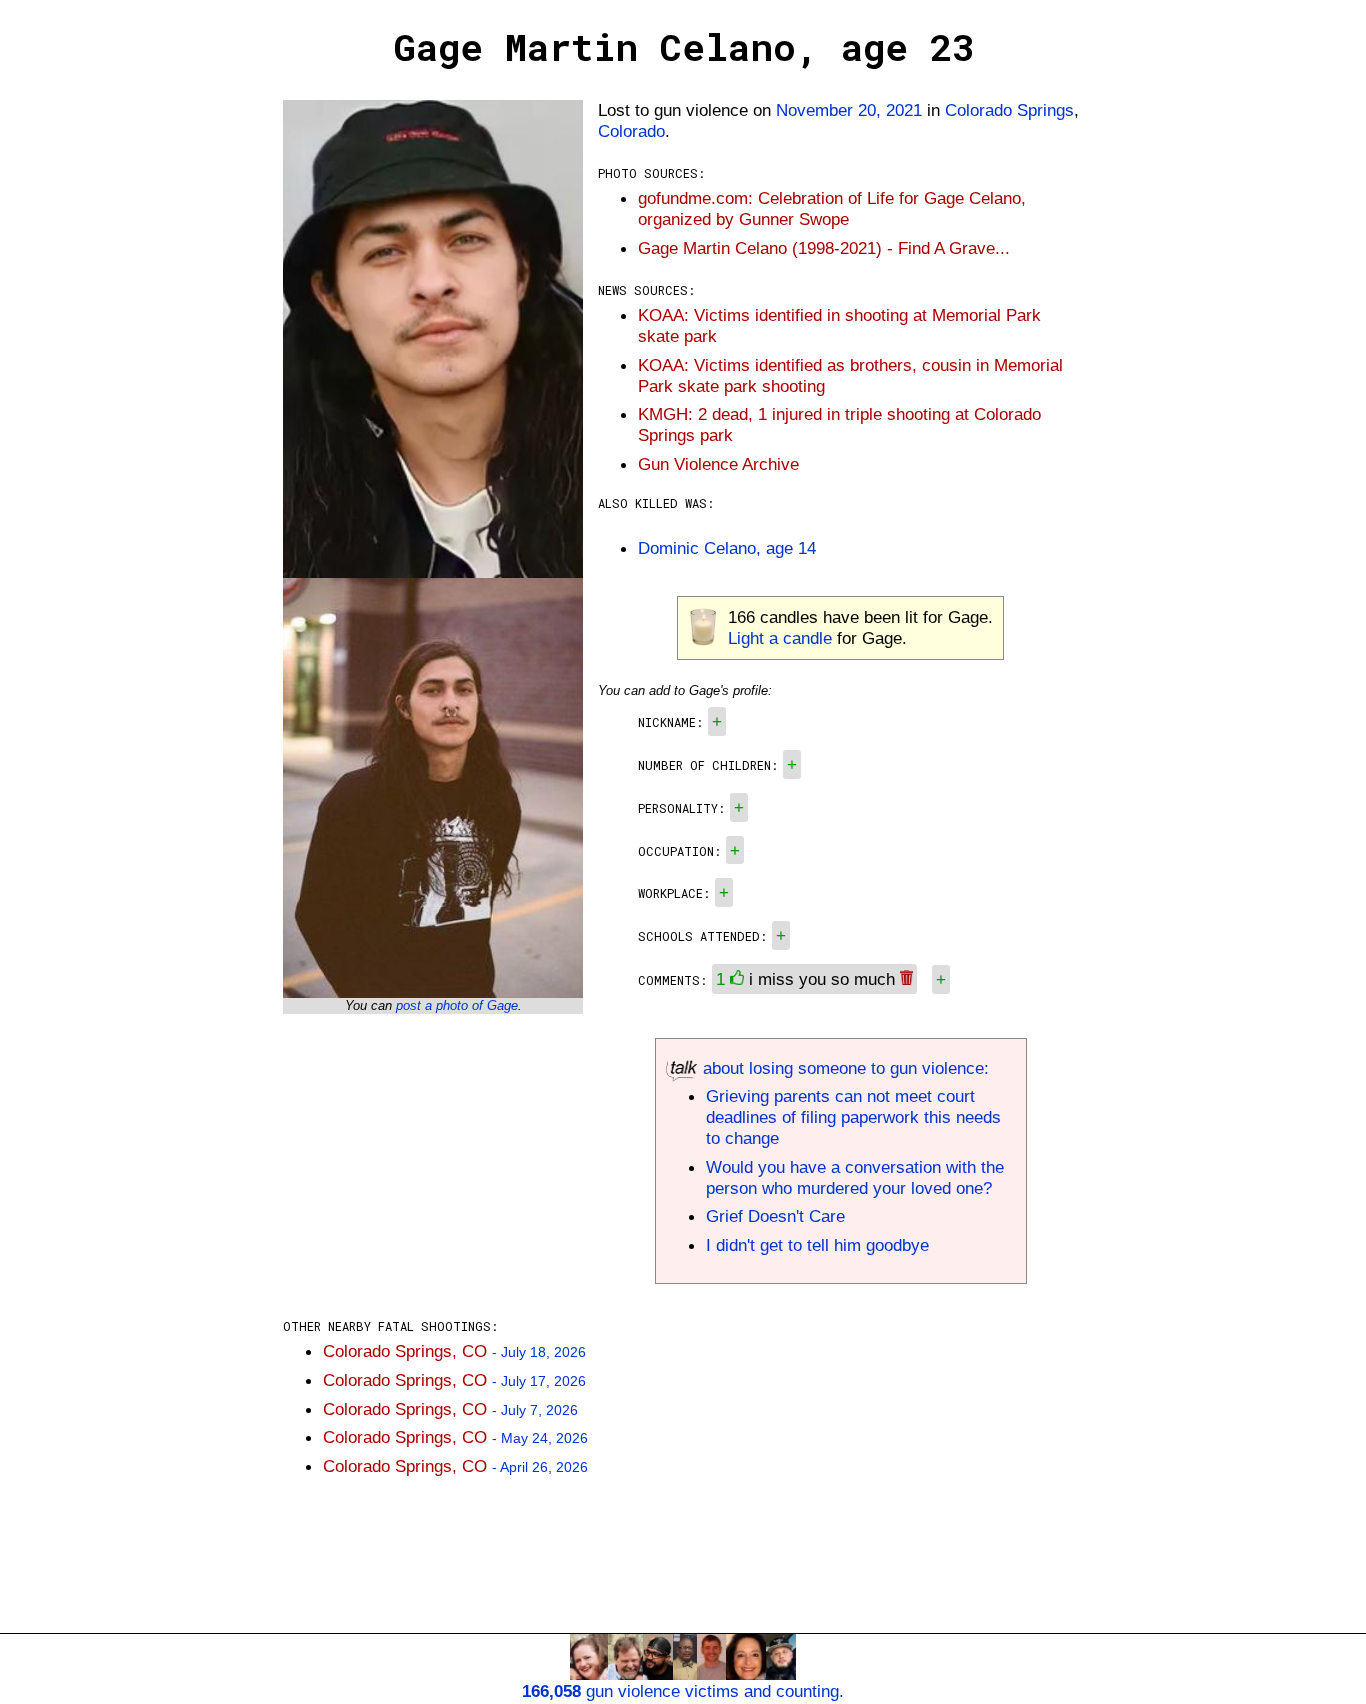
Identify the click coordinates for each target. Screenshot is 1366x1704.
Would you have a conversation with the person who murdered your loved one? (855, 1177)
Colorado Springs (1009, 110)
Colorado (631, 131)
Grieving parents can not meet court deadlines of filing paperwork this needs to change (853, 1117)
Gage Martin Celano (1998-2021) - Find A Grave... (824, 248)
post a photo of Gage (457, 1005)
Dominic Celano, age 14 (727, 548)
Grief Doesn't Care (775, 1216)
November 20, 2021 (849, 110)
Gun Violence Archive (718, 464)
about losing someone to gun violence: (843, 1068)
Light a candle (780, 638)
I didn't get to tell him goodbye (817, 1245)
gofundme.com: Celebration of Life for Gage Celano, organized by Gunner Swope (832, 208)
